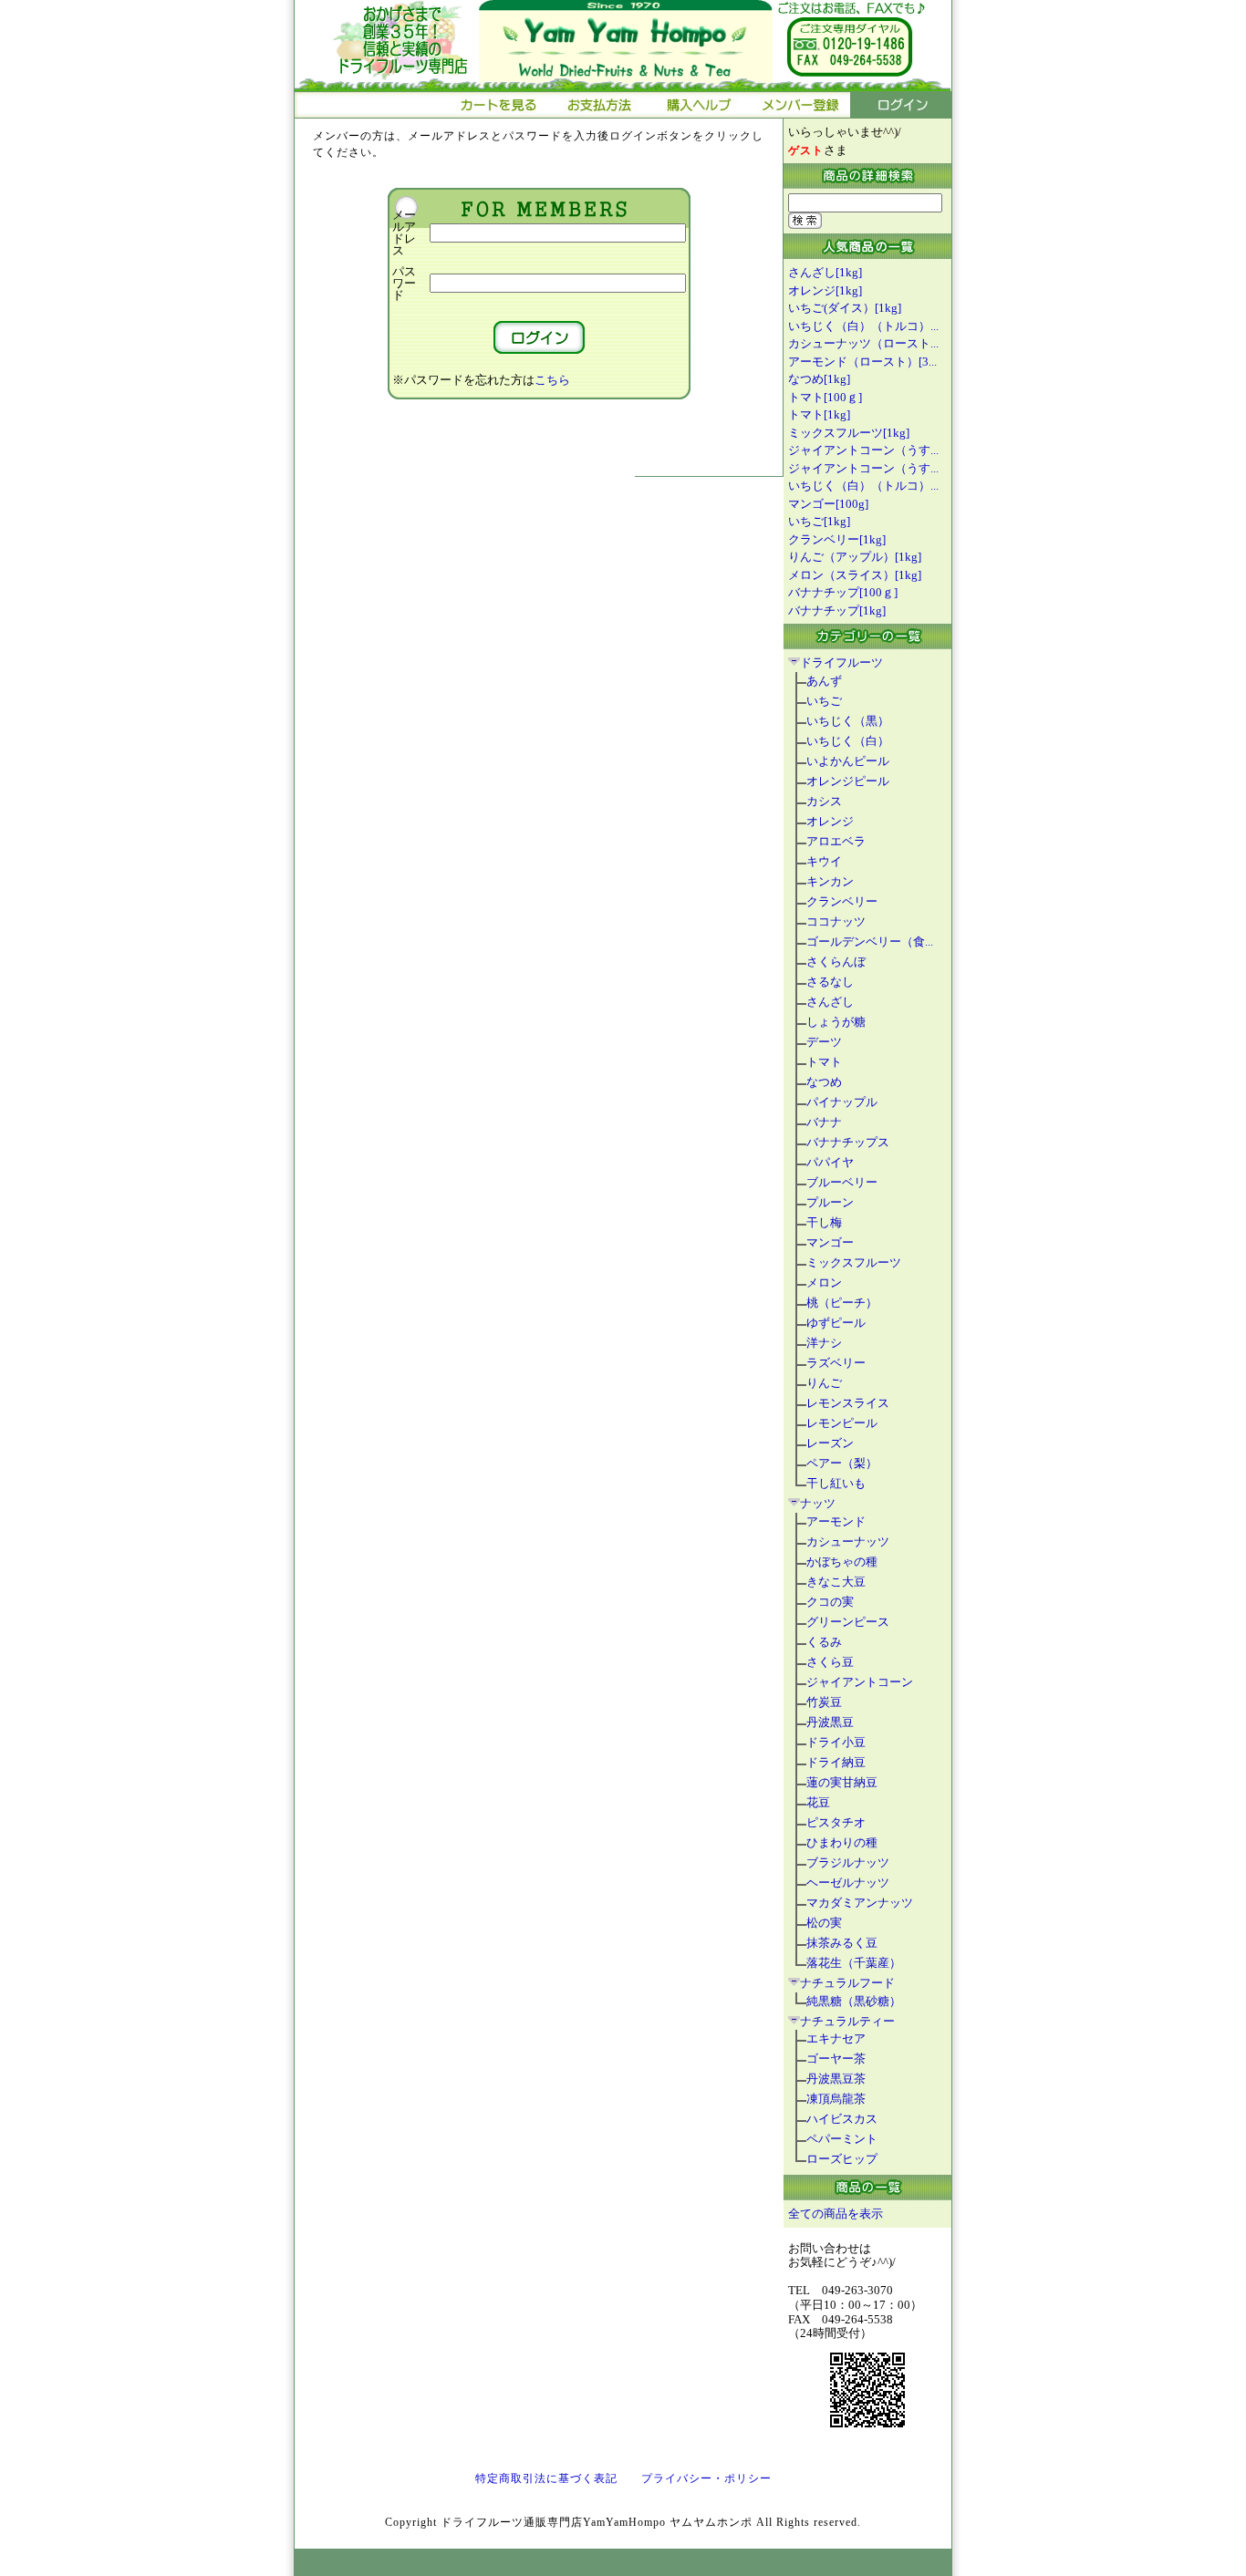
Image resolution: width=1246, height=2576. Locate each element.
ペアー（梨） (842, 1463)
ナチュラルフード (847, 1983)
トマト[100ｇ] (825, 397)
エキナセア (836, 2038)
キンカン (830, 881)
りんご (824, 1383)
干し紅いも (836, 1483)
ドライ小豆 (836, 1742)
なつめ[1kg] (819, 379)
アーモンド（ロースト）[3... (862, 362)
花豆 (818, 1802)
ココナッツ (836, 921)
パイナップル (842, 1102)
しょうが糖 (836, 1022)
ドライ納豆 (836, 1762)
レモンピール (842, 1423)
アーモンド (836, 1521)
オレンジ (830, 821)
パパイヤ (830, 1162)
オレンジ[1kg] (825, 290)
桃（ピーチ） (842, 1303)
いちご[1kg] (819, 521)
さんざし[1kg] (825, 272)
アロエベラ (836, 841)
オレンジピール (848, 781)
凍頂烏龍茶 (836, 2099)
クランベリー (842, 901)
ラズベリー (836, 1363)
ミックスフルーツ (854, 1262)
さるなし (830, 982)
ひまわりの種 (842, 1842)
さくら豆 (830, 1662)
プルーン (830, 1202)
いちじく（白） (848, 741)
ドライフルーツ (841, 662)
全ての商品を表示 (836, 2214)
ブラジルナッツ (848, 1862)
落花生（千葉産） (854, 1963)
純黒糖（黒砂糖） (854, 2001)
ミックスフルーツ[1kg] (849, 433)
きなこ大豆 (836, 1582)
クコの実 (830, 1602)
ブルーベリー (842, 1182)
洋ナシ (824, 1343)
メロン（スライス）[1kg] (855, 575)
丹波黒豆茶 (836, 2079)
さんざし (830, 1002)
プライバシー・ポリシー (706, 2478)
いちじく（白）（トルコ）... (863, 326)
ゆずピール (836, 1323)
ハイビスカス (842, 2119)
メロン (824, 1283)
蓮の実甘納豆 (842, 1782)
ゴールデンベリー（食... (870, 941)
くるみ (824, 1642)
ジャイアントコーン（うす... (863, 450)
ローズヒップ (842, 2159)
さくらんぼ (836, 962)
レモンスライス (848, 1403)
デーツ (824, 1042)
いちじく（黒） (848, 721)
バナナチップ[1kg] (837, 610)
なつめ (824, 1082)
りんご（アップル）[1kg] (855, 557)
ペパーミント (842, 2139)
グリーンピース (848, 1622)
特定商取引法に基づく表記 (546, 2478)
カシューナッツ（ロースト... (863, 343)
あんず (824, 681)
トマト (824, 1062)
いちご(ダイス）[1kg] (845, 308)
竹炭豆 (824, 1702)
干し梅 (824, 1222)
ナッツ (818, 1503)
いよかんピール (848, 761)
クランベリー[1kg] (837, 539)
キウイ (824, 861)
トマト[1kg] (819, 414)
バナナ (824, 1122)
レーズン (830, 1443)
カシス (824, 801)
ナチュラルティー (847, 2021)
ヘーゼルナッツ (848, 1883)
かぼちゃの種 (842, 1562)
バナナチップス (848, 1142)
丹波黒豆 (830, 1722)
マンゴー (830, 1242)
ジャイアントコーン (860, 1682)
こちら (552, 380)
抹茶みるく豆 (842, 1943)
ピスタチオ (836, 1822)
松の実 (824, 1923)
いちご (824, 701)
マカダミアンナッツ (860, 1903)
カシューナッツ (848, 1541)
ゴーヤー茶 (836, 2059)
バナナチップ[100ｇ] (843, 592)
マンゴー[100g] (828, 504)
